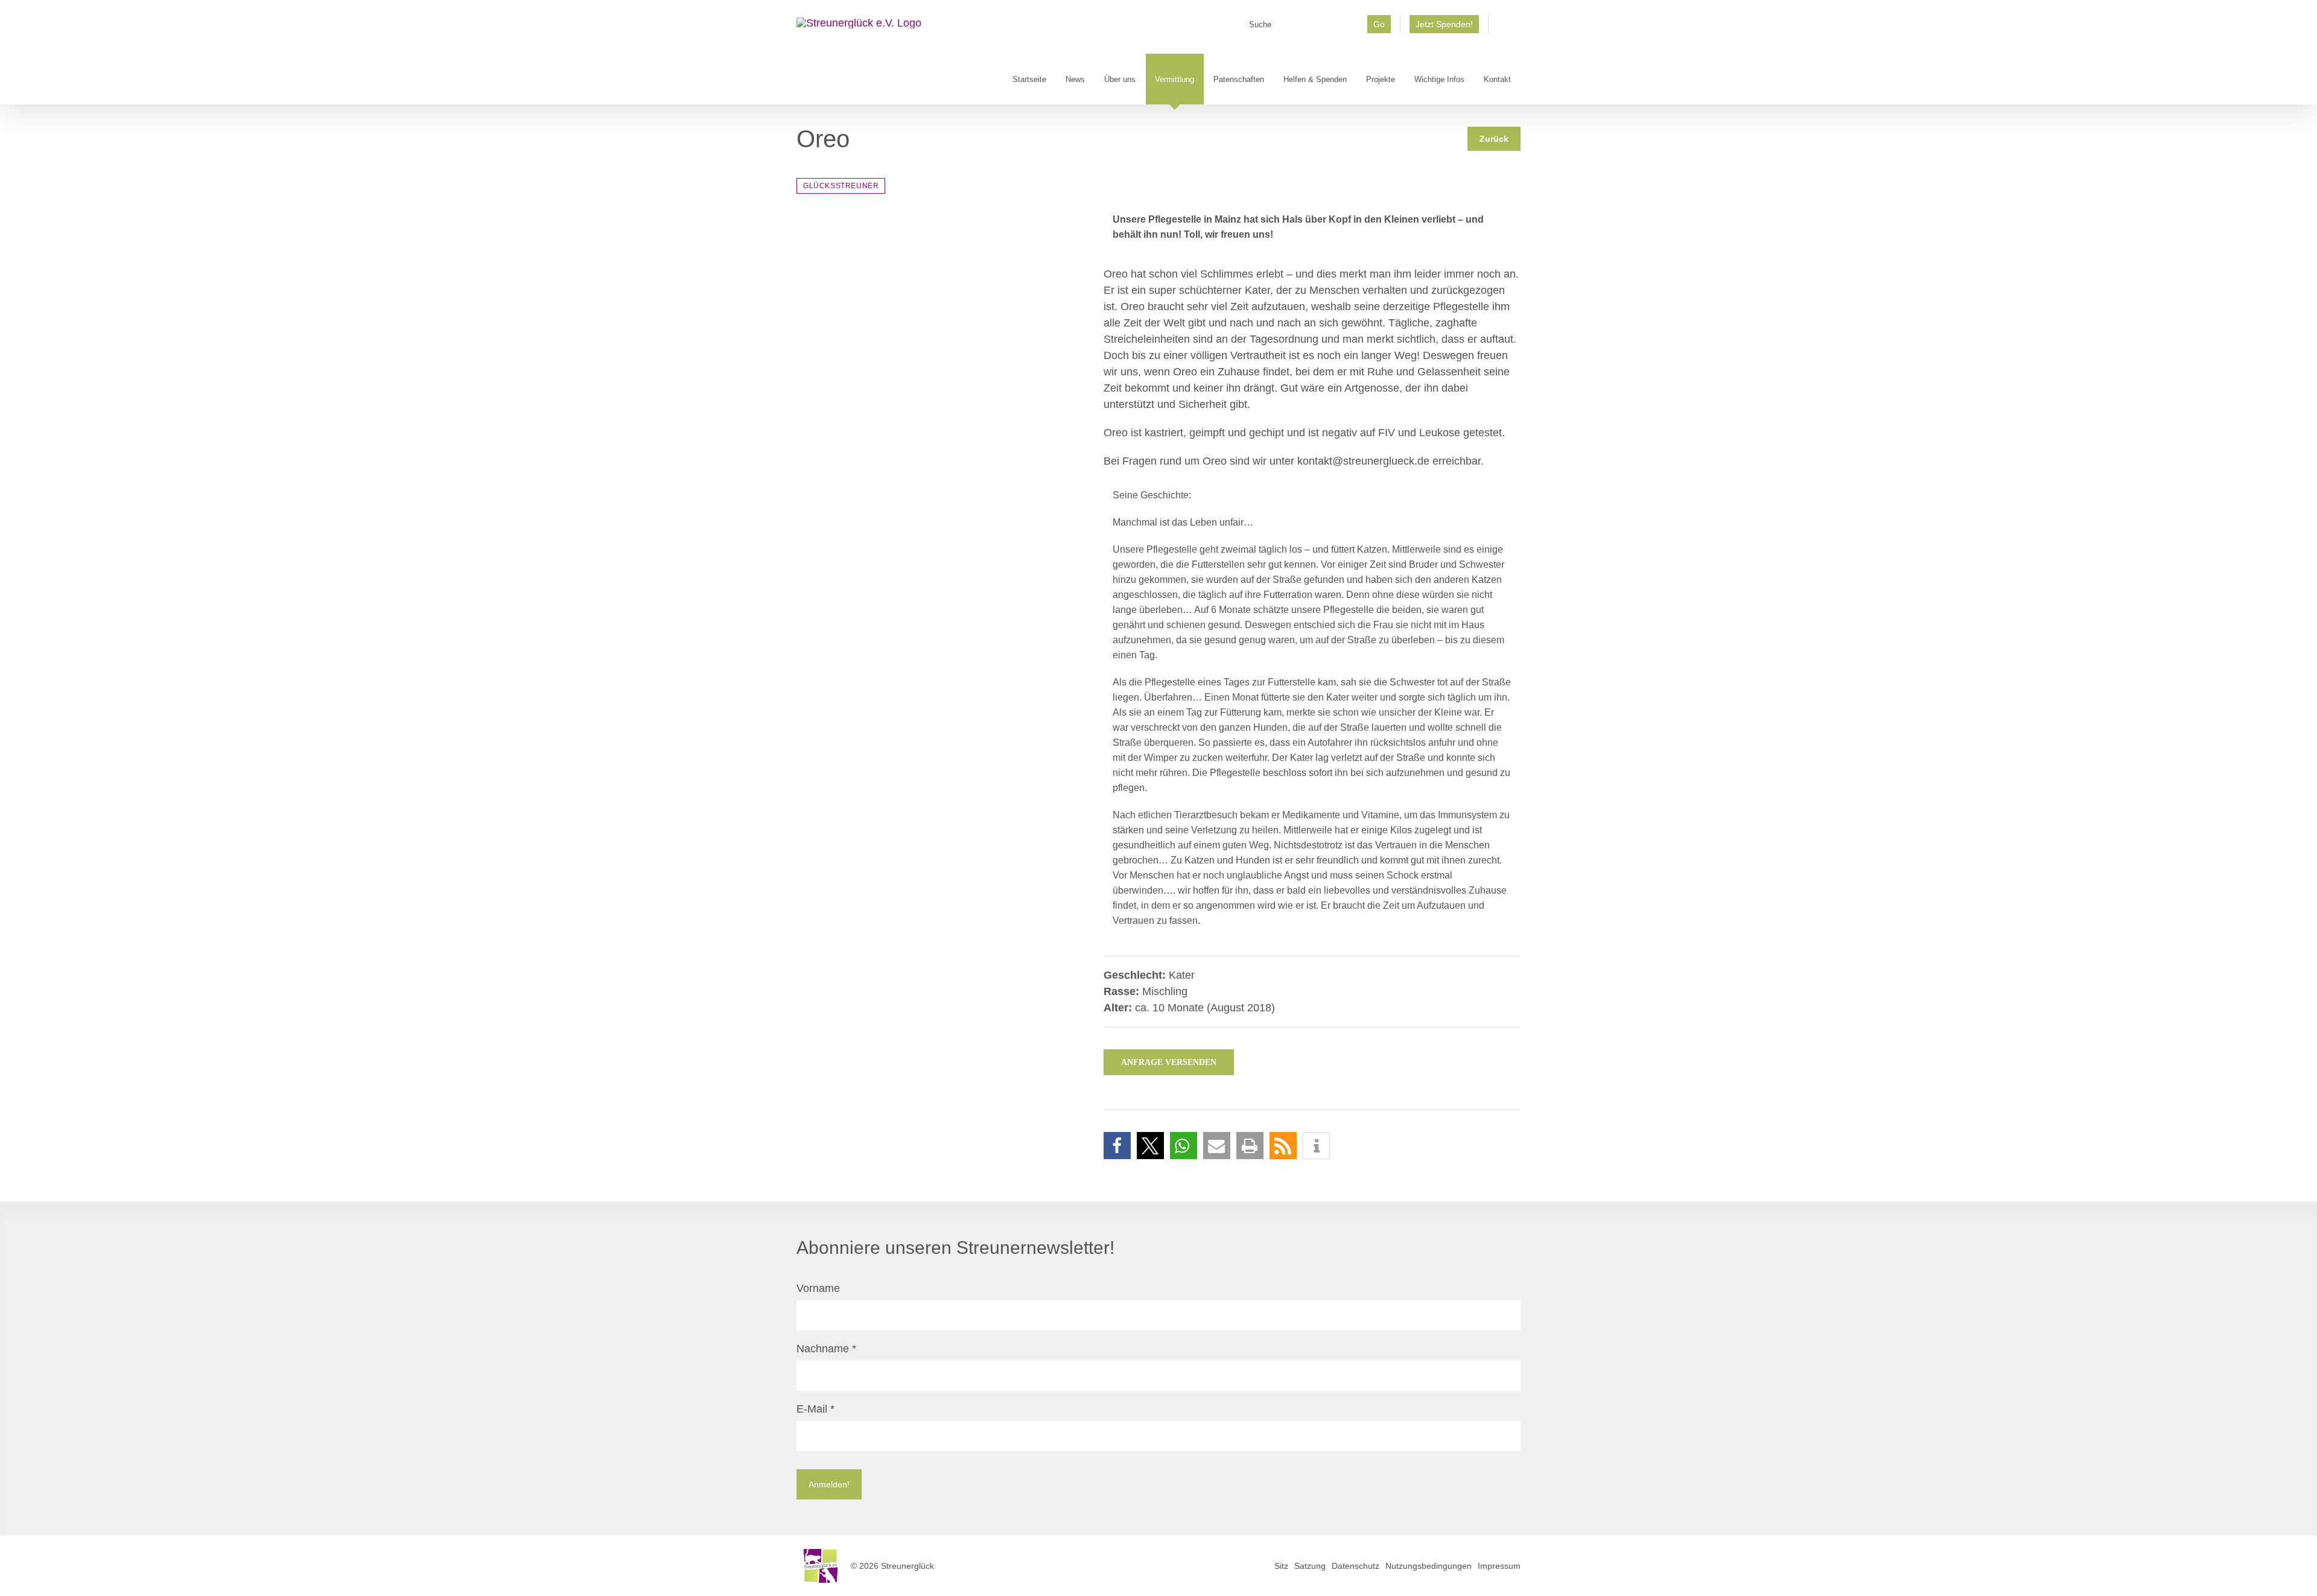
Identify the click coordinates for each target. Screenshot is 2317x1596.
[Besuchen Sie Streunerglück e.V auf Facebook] (1505, 28)
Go (1379, 24)
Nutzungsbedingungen (1429, 1566)
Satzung (1310, 1566)
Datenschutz (1356, 1566)
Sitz (1281, 1566)
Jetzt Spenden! (1444, 24)
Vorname (818, 1288)
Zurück (1494, 139)
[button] (1117, 1146)
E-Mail (815, 1409)
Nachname (826, 1349)
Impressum (1499, 1566)
